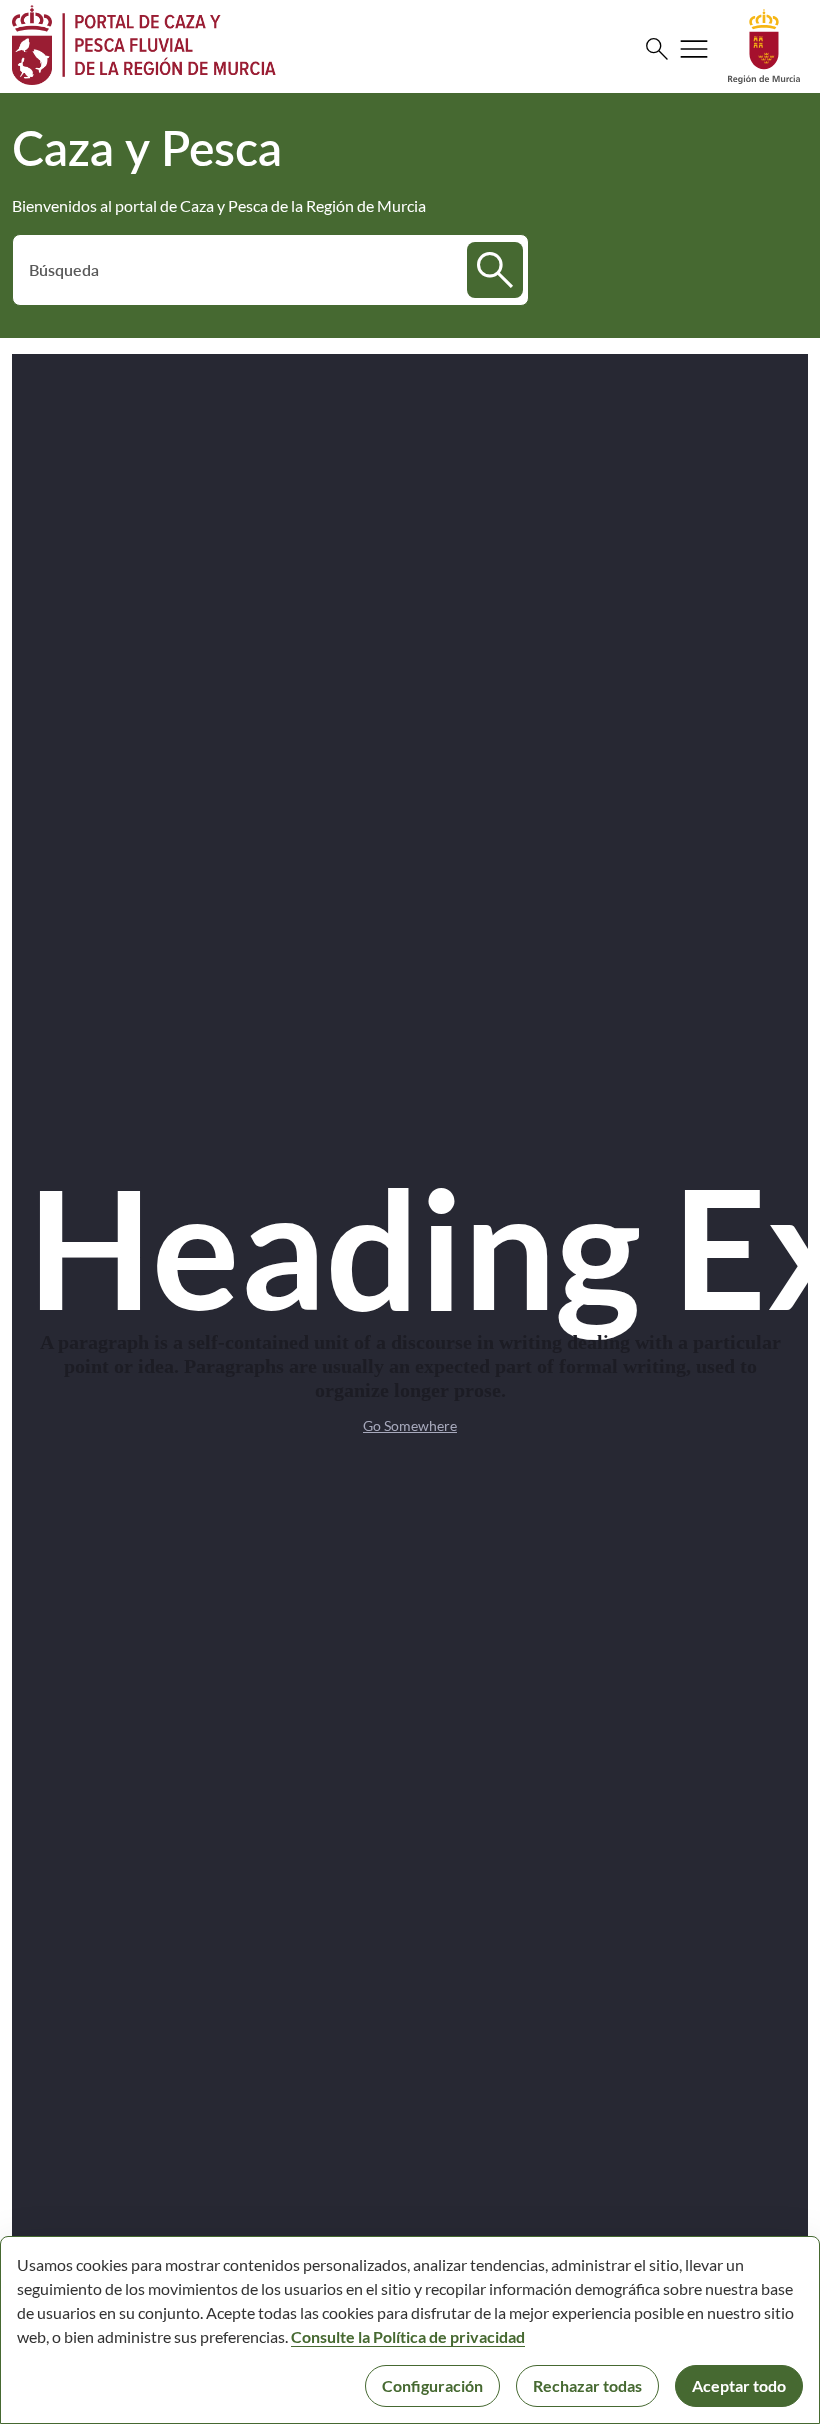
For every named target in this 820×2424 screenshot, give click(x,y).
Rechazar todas (587, 2385)
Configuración (432, 2385)
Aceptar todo (739, 2385)
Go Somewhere (410, 1425)
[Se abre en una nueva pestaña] (764, 44)
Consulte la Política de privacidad (408, 2336)
